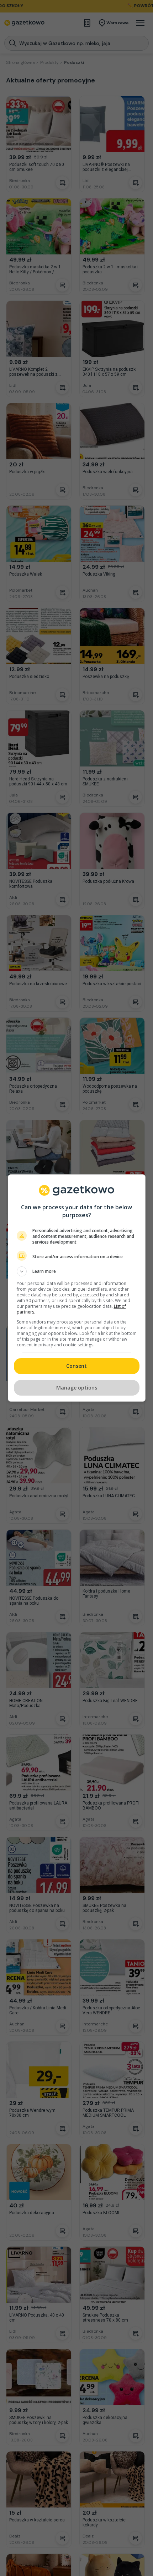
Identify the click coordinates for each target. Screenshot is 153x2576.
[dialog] (77, 1288)
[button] (77, 1271)
